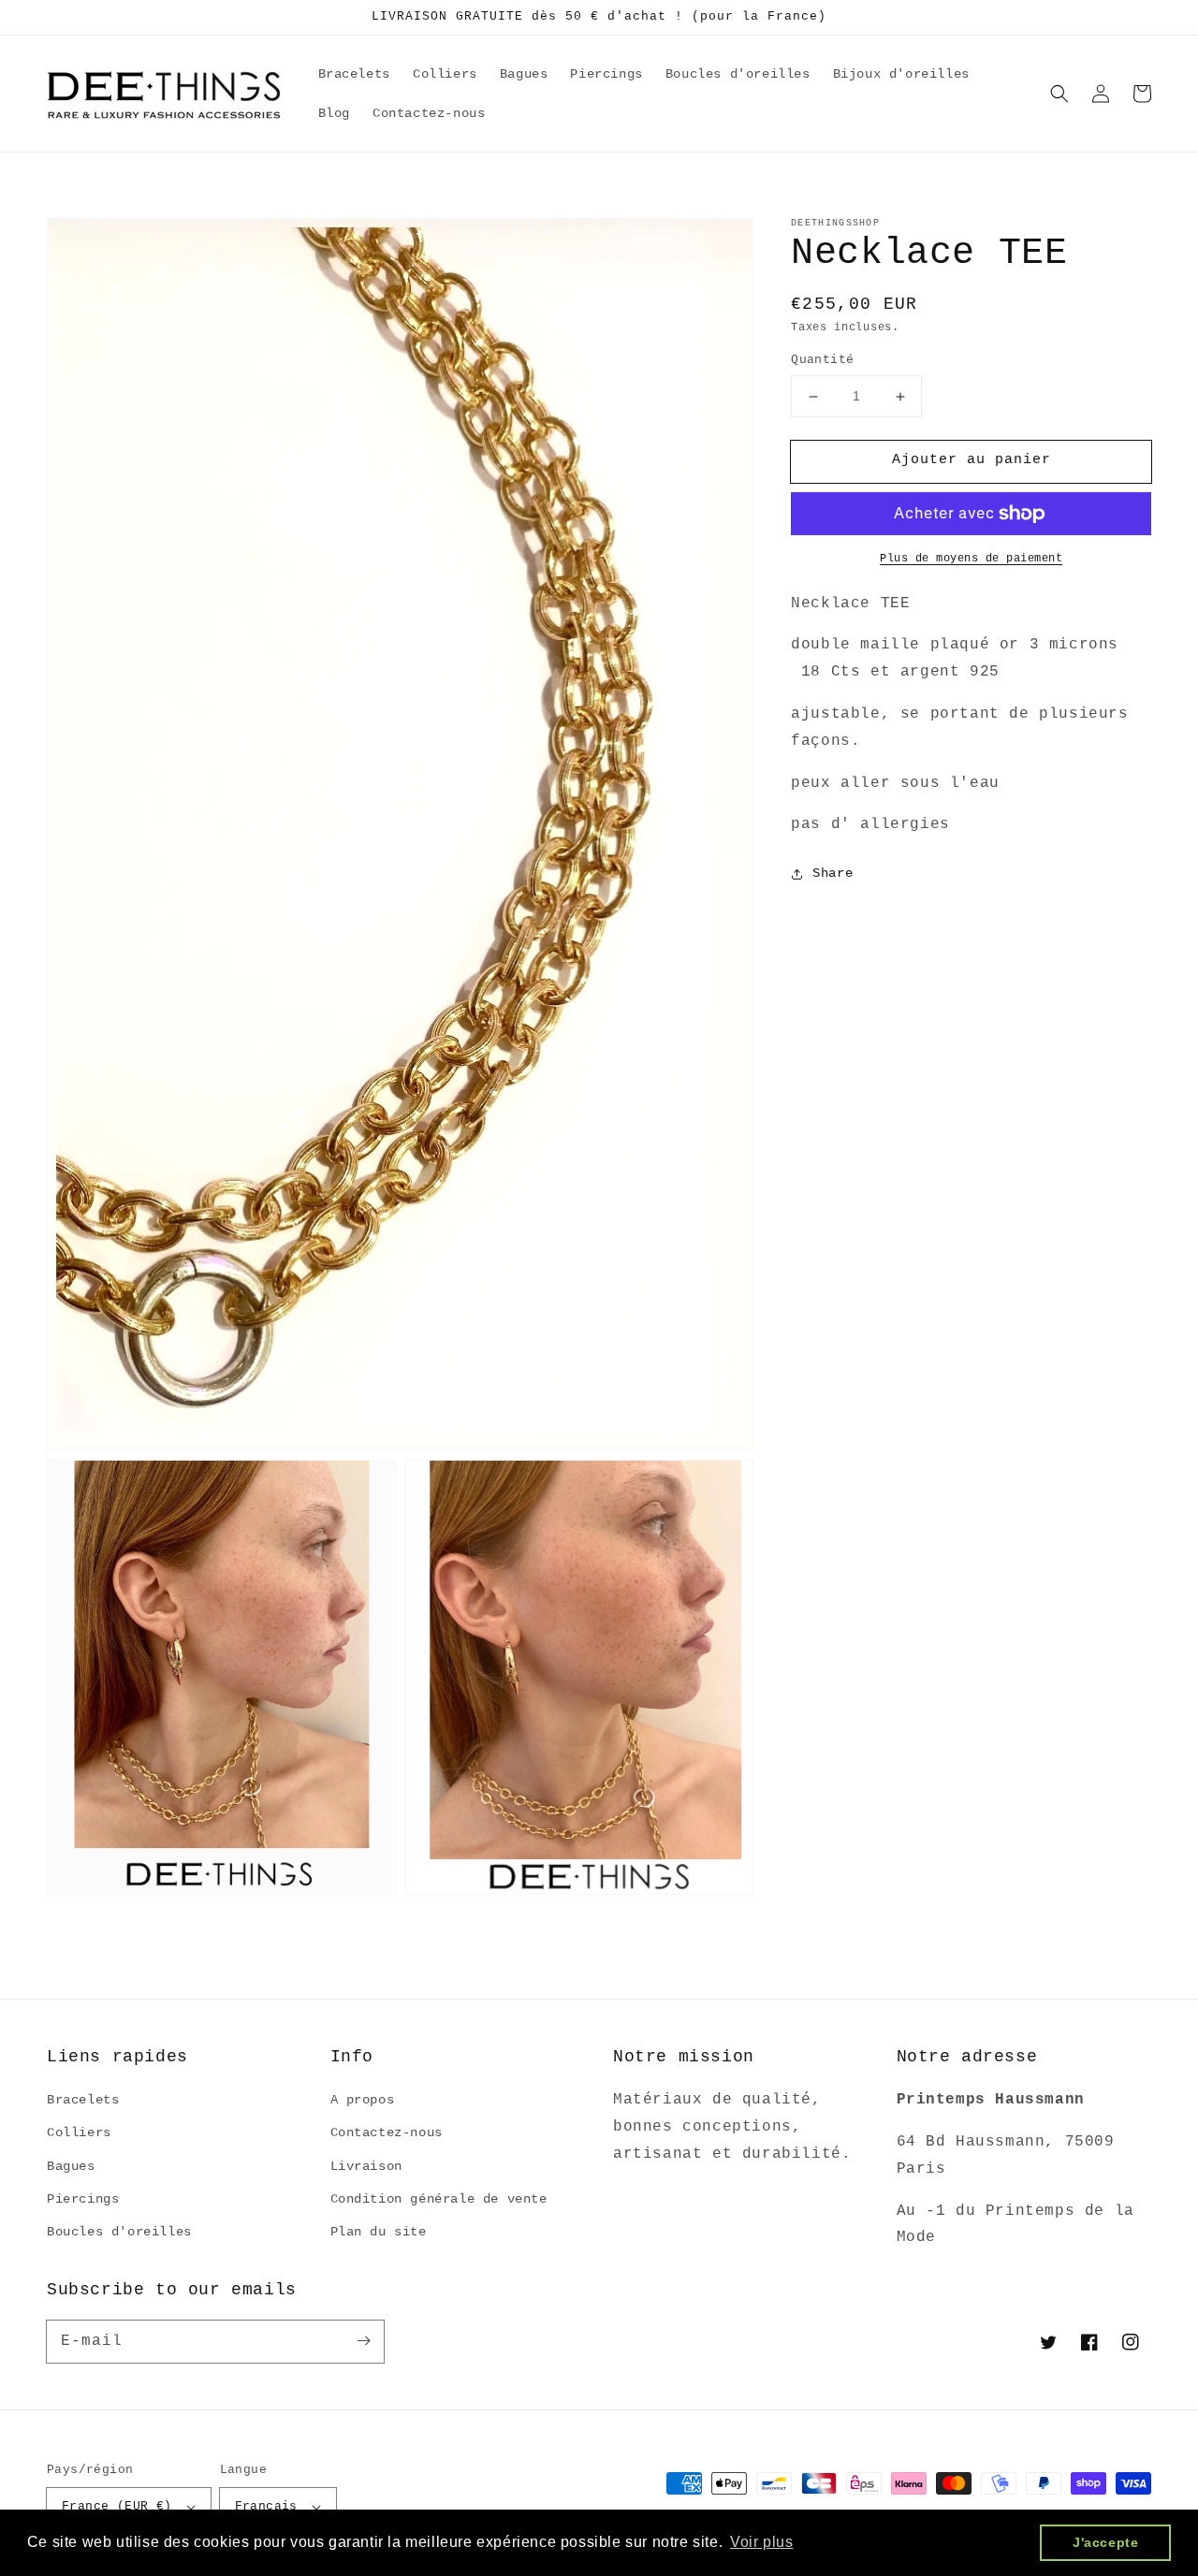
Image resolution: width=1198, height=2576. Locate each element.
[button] (1059, 94)
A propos (363, 2100)
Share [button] (833, 874)
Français (266, 2506)
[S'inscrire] (363, 2341)
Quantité (822, 361)
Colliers (79, 2132)
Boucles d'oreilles (119, 2232)
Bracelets (83, 2100)
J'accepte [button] (1105, 2542)
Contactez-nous (387, 2132)
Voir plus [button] (761, 2542)
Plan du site (379, 2232)
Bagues (71, 2166)
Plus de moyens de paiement (971, 559)
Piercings (83, 2199)
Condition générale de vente (439, 2199)
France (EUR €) (117, 2506)
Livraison (366, 2166)
